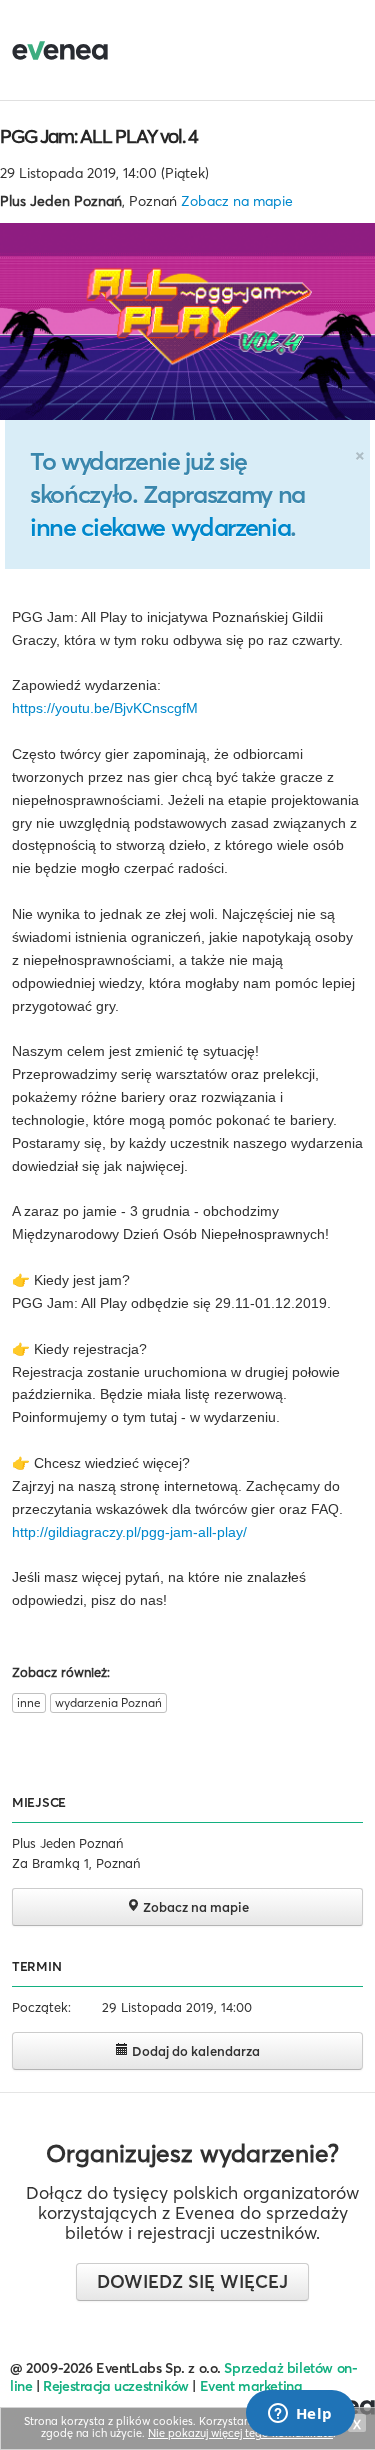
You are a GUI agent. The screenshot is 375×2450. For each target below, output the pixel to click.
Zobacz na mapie (237, 201)
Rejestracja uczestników (116, 2386)
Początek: (41, 2007)
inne (29, 1702)
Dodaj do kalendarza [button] (194, 2051)
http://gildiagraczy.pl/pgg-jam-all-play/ (129, 1532)
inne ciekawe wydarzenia (160, 527)
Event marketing (251, 2386)
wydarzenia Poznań (108, 1702)
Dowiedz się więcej (192, 2281)
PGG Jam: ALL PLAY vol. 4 (99, 136)
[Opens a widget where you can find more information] (300, 2415)
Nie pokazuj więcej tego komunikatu (240, 2433)
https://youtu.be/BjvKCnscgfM (105, 708)
